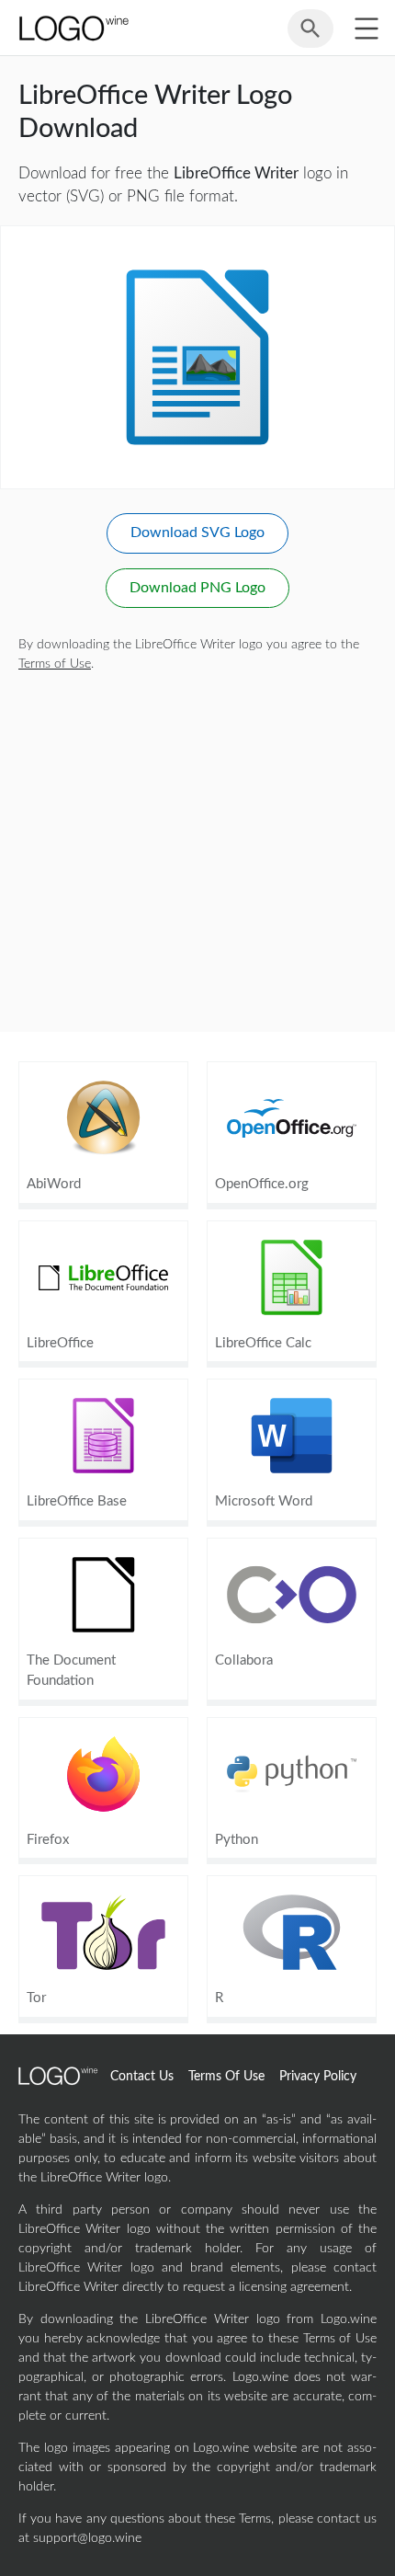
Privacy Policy (318, 2077)
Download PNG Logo (197, 588)
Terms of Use (55, 664)
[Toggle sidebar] (366, 28)
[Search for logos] (310, 37)
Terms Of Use (226, 2077)
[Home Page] (73, 28)
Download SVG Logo (197, 532)
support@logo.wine (87, 2538)
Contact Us (142, 2077)
